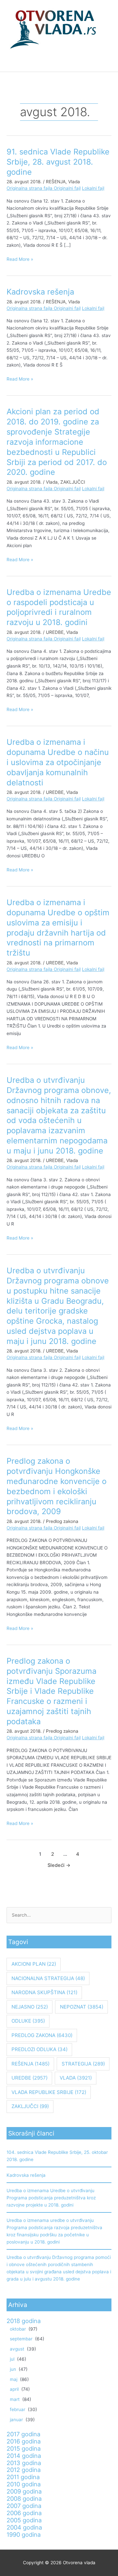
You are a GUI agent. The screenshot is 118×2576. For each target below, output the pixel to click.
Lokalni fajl (93, 188)
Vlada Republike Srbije (49, 2092)
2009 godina (24, 2491)
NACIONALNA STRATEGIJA (48, 1978)
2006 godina (24, 2513)
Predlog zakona (62, 1521)
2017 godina (23, 2434)
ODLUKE (28, 2021)
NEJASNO (30, 2007)
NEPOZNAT (82, 2007)
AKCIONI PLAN (34, 1964)
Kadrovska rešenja (40, 292)
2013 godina (24, 2463)
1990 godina (24, 2534)
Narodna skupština (44, 1992)
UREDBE (55, 632)
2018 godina (24, 2321)
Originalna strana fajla (30, 188)
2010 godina (24, 2484)
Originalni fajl (67, 188)
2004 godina (24, 2527)
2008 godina (24, 2498)
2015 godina (24, 2448)
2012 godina (24, 2470)
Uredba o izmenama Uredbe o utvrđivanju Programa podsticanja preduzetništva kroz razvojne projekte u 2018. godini (51, 2198)
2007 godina (24, 2506)
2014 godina (24, 2456)
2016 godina (24, 2441)
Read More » (20, 259)
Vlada (74, 182)
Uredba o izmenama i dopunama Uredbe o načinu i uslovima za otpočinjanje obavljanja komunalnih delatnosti (58, 762)
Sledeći (59, 1865)
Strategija (83, 2064)
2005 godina (24, 2520)
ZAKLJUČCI (73, 482)
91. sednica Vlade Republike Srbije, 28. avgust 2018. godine (58, 162)
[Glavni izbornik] (59, 64)
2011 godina (23, 2477)
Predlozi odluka (39, 2049)
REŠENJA (56, 182)
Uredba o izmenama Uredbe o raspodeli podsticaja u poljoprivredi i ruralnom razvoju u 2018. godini (59, 607)
